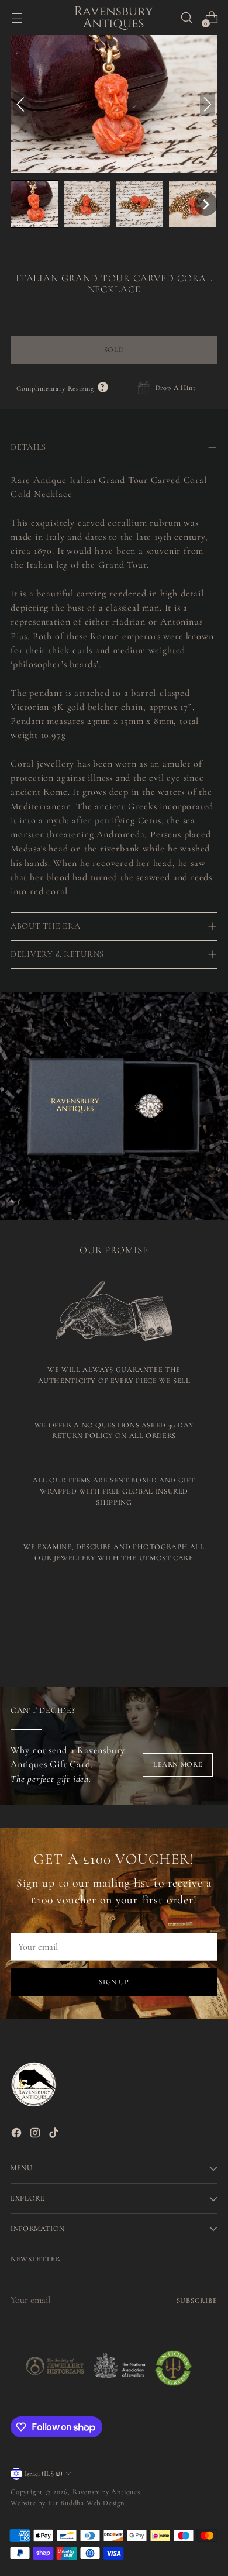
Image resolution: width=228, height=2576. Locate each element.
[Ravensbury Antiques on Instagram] (36, 2135)
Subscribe (197, 2301)
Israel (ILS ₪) (44, 2474)
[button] (34, 204)
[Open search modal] (186, 18)
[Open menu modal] (17, 18)
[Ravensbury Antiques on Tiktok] (55, 2135)
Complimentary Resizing (62, 388)
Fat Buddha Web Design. (87, 2503)
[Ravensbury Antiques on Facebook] (18, 2135)
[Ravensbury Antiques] (114, 18)
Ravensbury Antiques (106, 2492)
